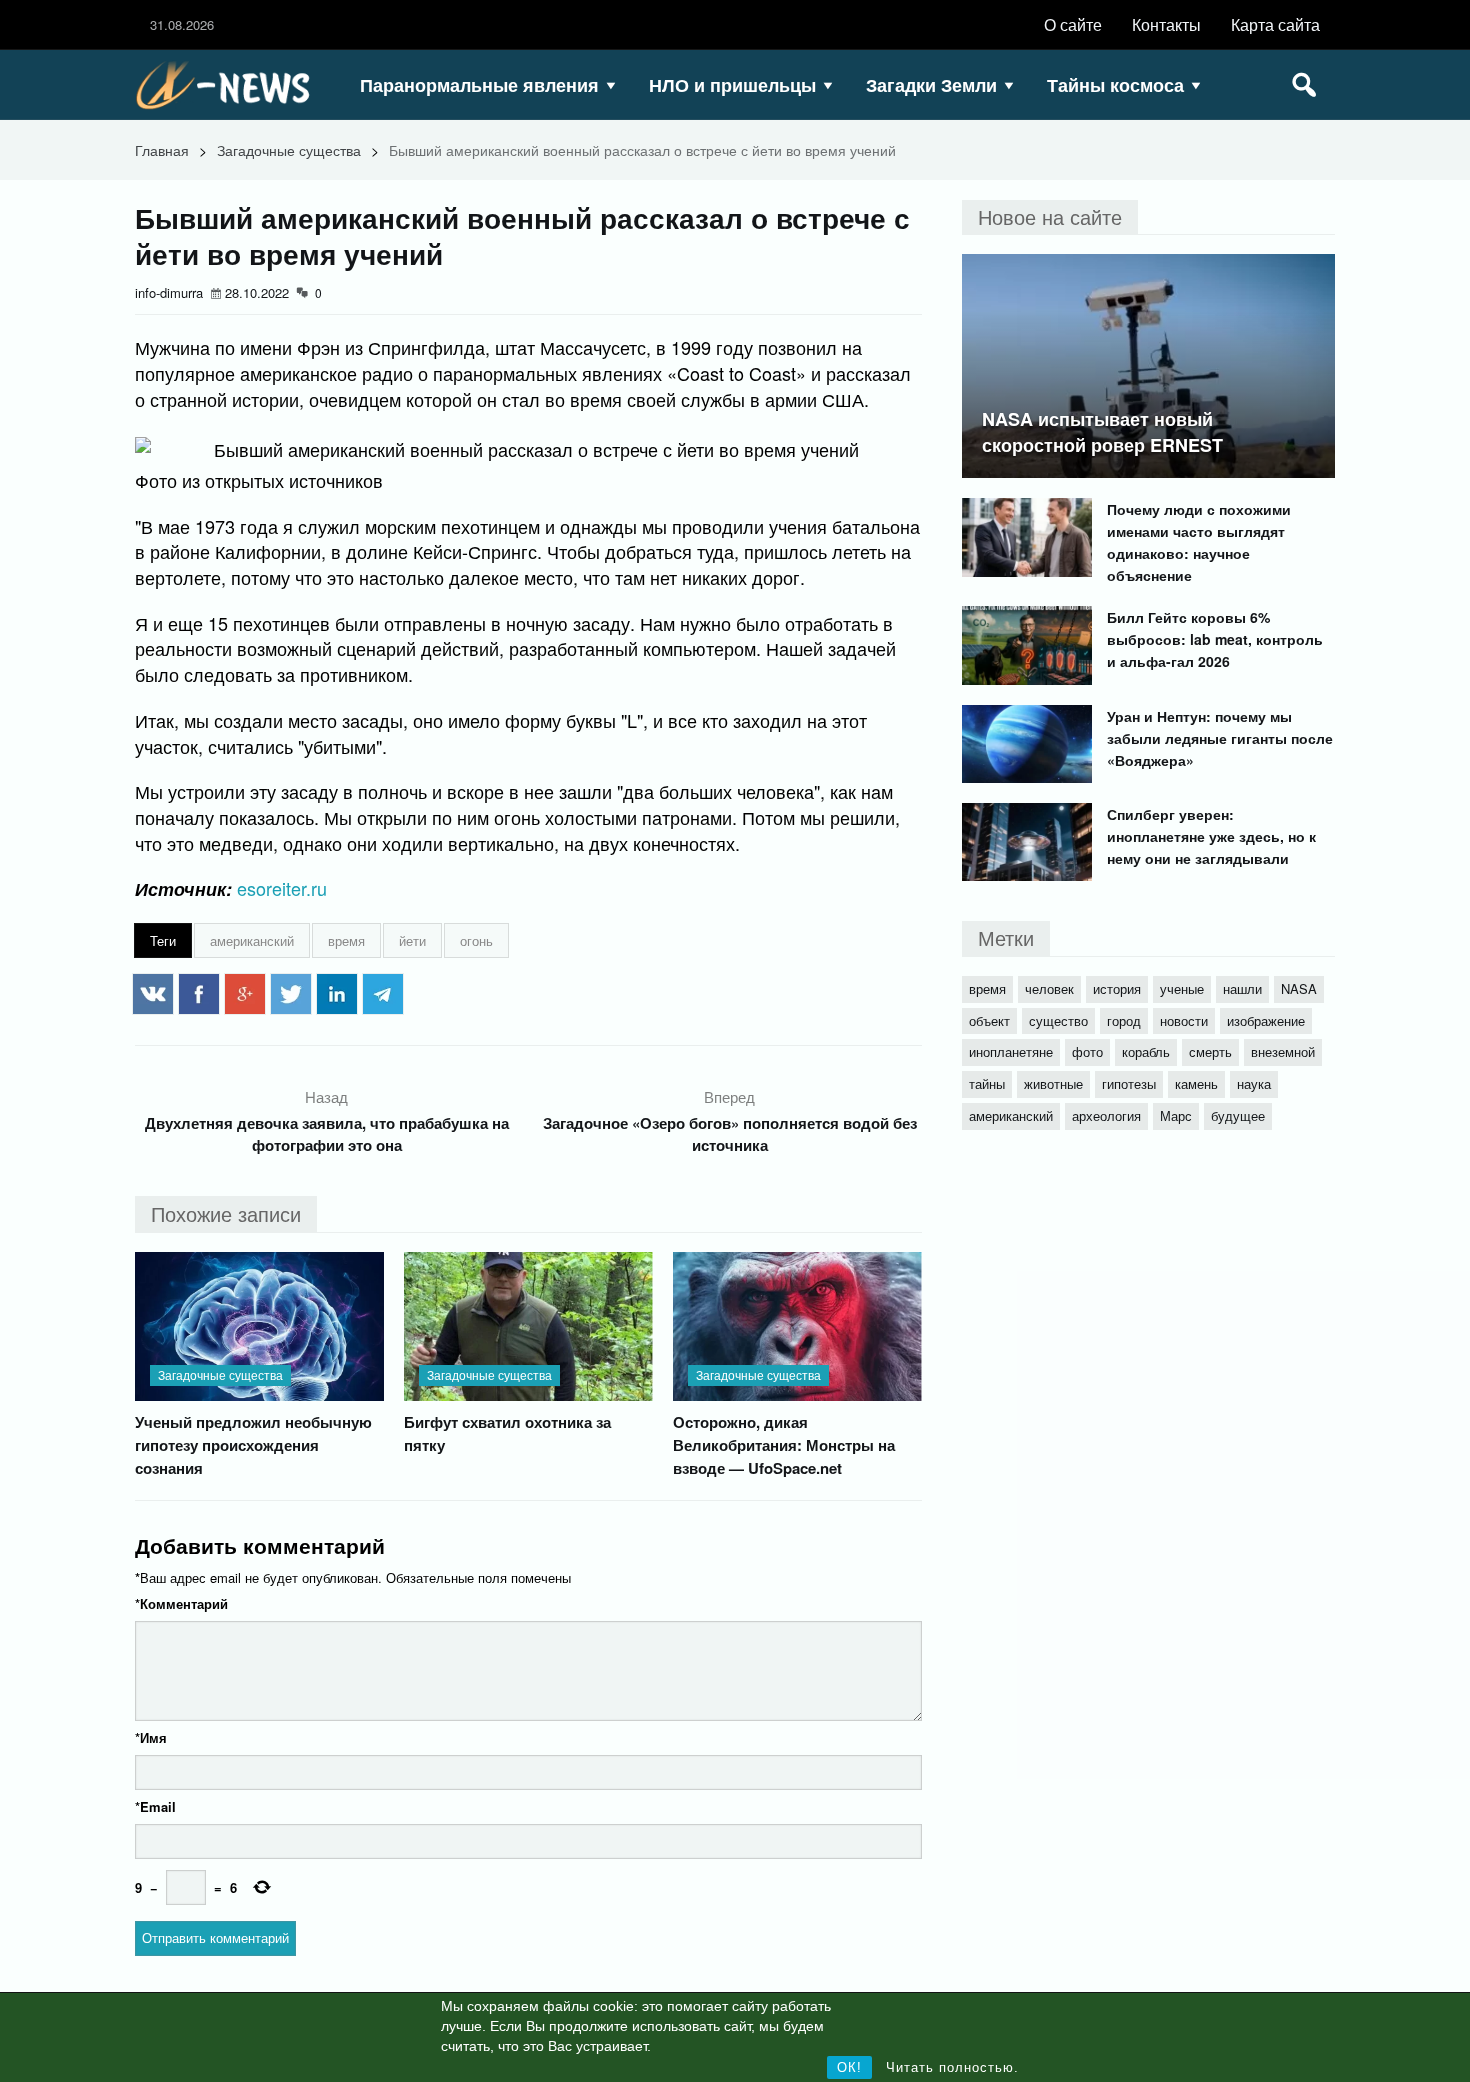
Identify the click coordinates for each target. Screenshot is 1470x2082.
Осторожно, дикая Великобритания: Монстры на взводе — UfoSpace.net (784, 1445)
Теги (163, 940)
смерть (1210, 1051)
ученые (1182, 988)
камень (1196, 1083)
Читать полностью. (952, 2067)
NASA (1299, 988)
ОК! (849, 2067)
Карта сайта (1275, 24)
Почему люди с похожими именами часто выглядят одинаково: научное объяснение (1199, 542)
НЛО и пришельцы (732, 85)
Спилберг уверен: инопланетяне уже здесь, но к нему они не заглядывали (1211, 836)
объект (989, 1020)
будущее (1238, 1115)
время (346, 940)
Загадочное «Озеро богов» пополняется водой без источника (730, 1134)
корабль (1146, 1051)
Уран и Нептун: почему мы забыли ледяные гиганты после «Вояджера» (1220, 738)
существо (1058, 1020)
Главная (162, 150)
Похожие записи (226, 1213)
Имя (151, 1737)
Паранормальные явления (479, 85)
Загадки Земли (931, 85)
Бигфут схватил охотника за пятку (507, 1433)
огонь (476, 940)
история (1117, 988)
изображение (1266, 1020)
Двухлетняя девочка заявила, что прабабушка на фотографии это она (327, 1134)
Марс (1176, 1115)
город (1124, 1020)
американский (252, 940)
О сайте (1073, 24)
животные (1053, 1083)
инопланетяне (1011, 1051)
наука (1254, 1083)
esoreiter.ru (282, 888)
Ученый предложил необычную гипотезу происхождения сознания (253, 1445)
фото (1087, 1051)
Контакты (1166, 24)
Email (155, 1806)
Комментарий (181, 1603)
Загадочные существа (289, 150)
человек (1049, 988)
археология (1106, 1115)
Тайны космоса (1115, 85)
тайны (987, 1083)
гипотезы (1129, 1083)
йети (412, 940)
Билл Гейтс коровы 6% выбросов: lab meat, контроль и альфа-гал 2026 (1215, 639)
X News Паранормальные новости (230, 85)
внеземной (1283, 1051)
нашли (1242, 988)
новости (1184, 1020)
